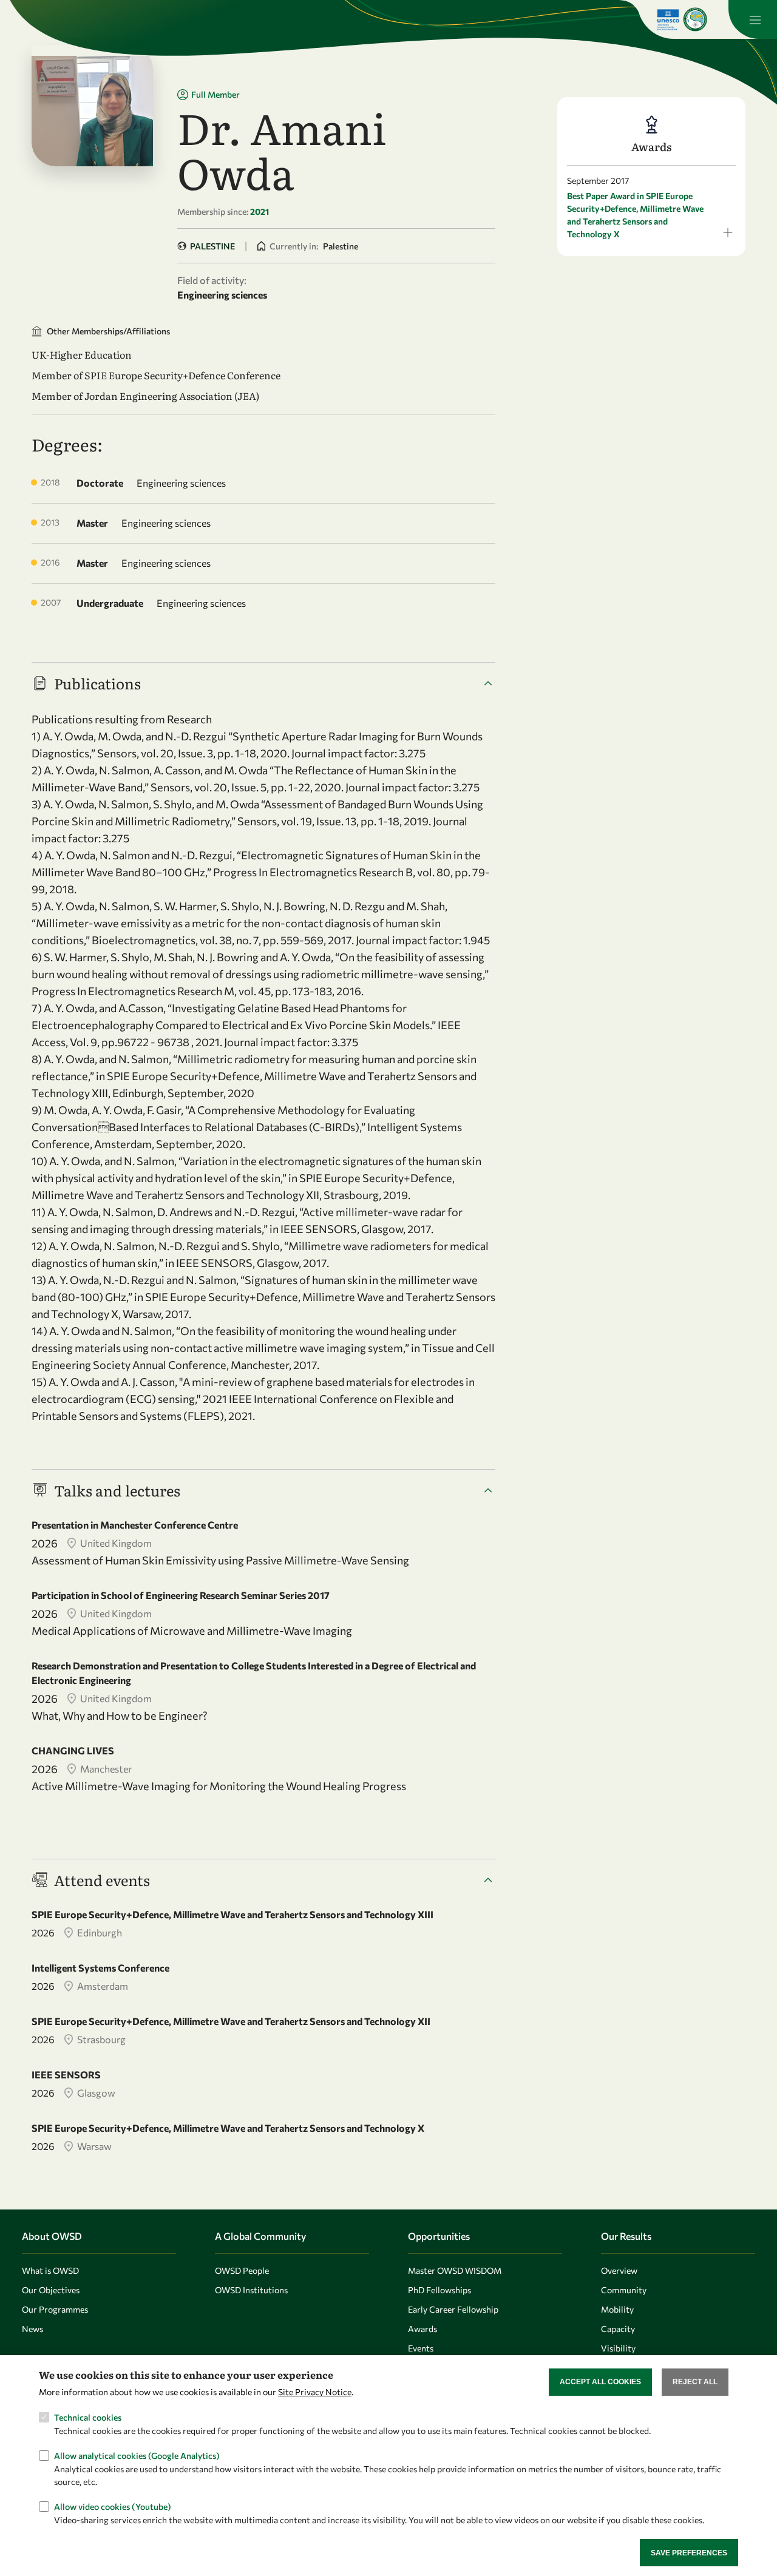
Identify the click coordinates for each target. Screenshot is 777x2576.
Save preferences (689, 2552)
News (32, 2329)
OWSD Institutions (251, 2290)
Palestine (212, 246)
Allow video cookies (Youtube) (113, 2507)
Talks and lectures (117, 1490)
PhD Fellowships (439, 2290)
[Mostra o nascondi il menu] (753, 19)
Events (421, 2348)
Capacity (618, 2329)
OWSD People (242, 2270)
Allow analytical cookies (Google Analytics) (137, 2456)
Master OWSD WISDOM (455, 2270)
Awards (422, 2329)
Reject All (695, 2382)
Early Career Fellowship (453, 2309)
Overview (619, 2270)
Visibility (618, 2348)
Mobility (617, 2309)
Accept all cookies (600, 2382)
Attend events (102, 1880)
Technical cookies (88, 2417)
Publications (97, 683)
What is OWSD (50, 2270)
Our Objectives (51, 2290)
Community (624, 2290)
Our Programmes (55, 2309)
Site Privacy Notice (315, 2392)
